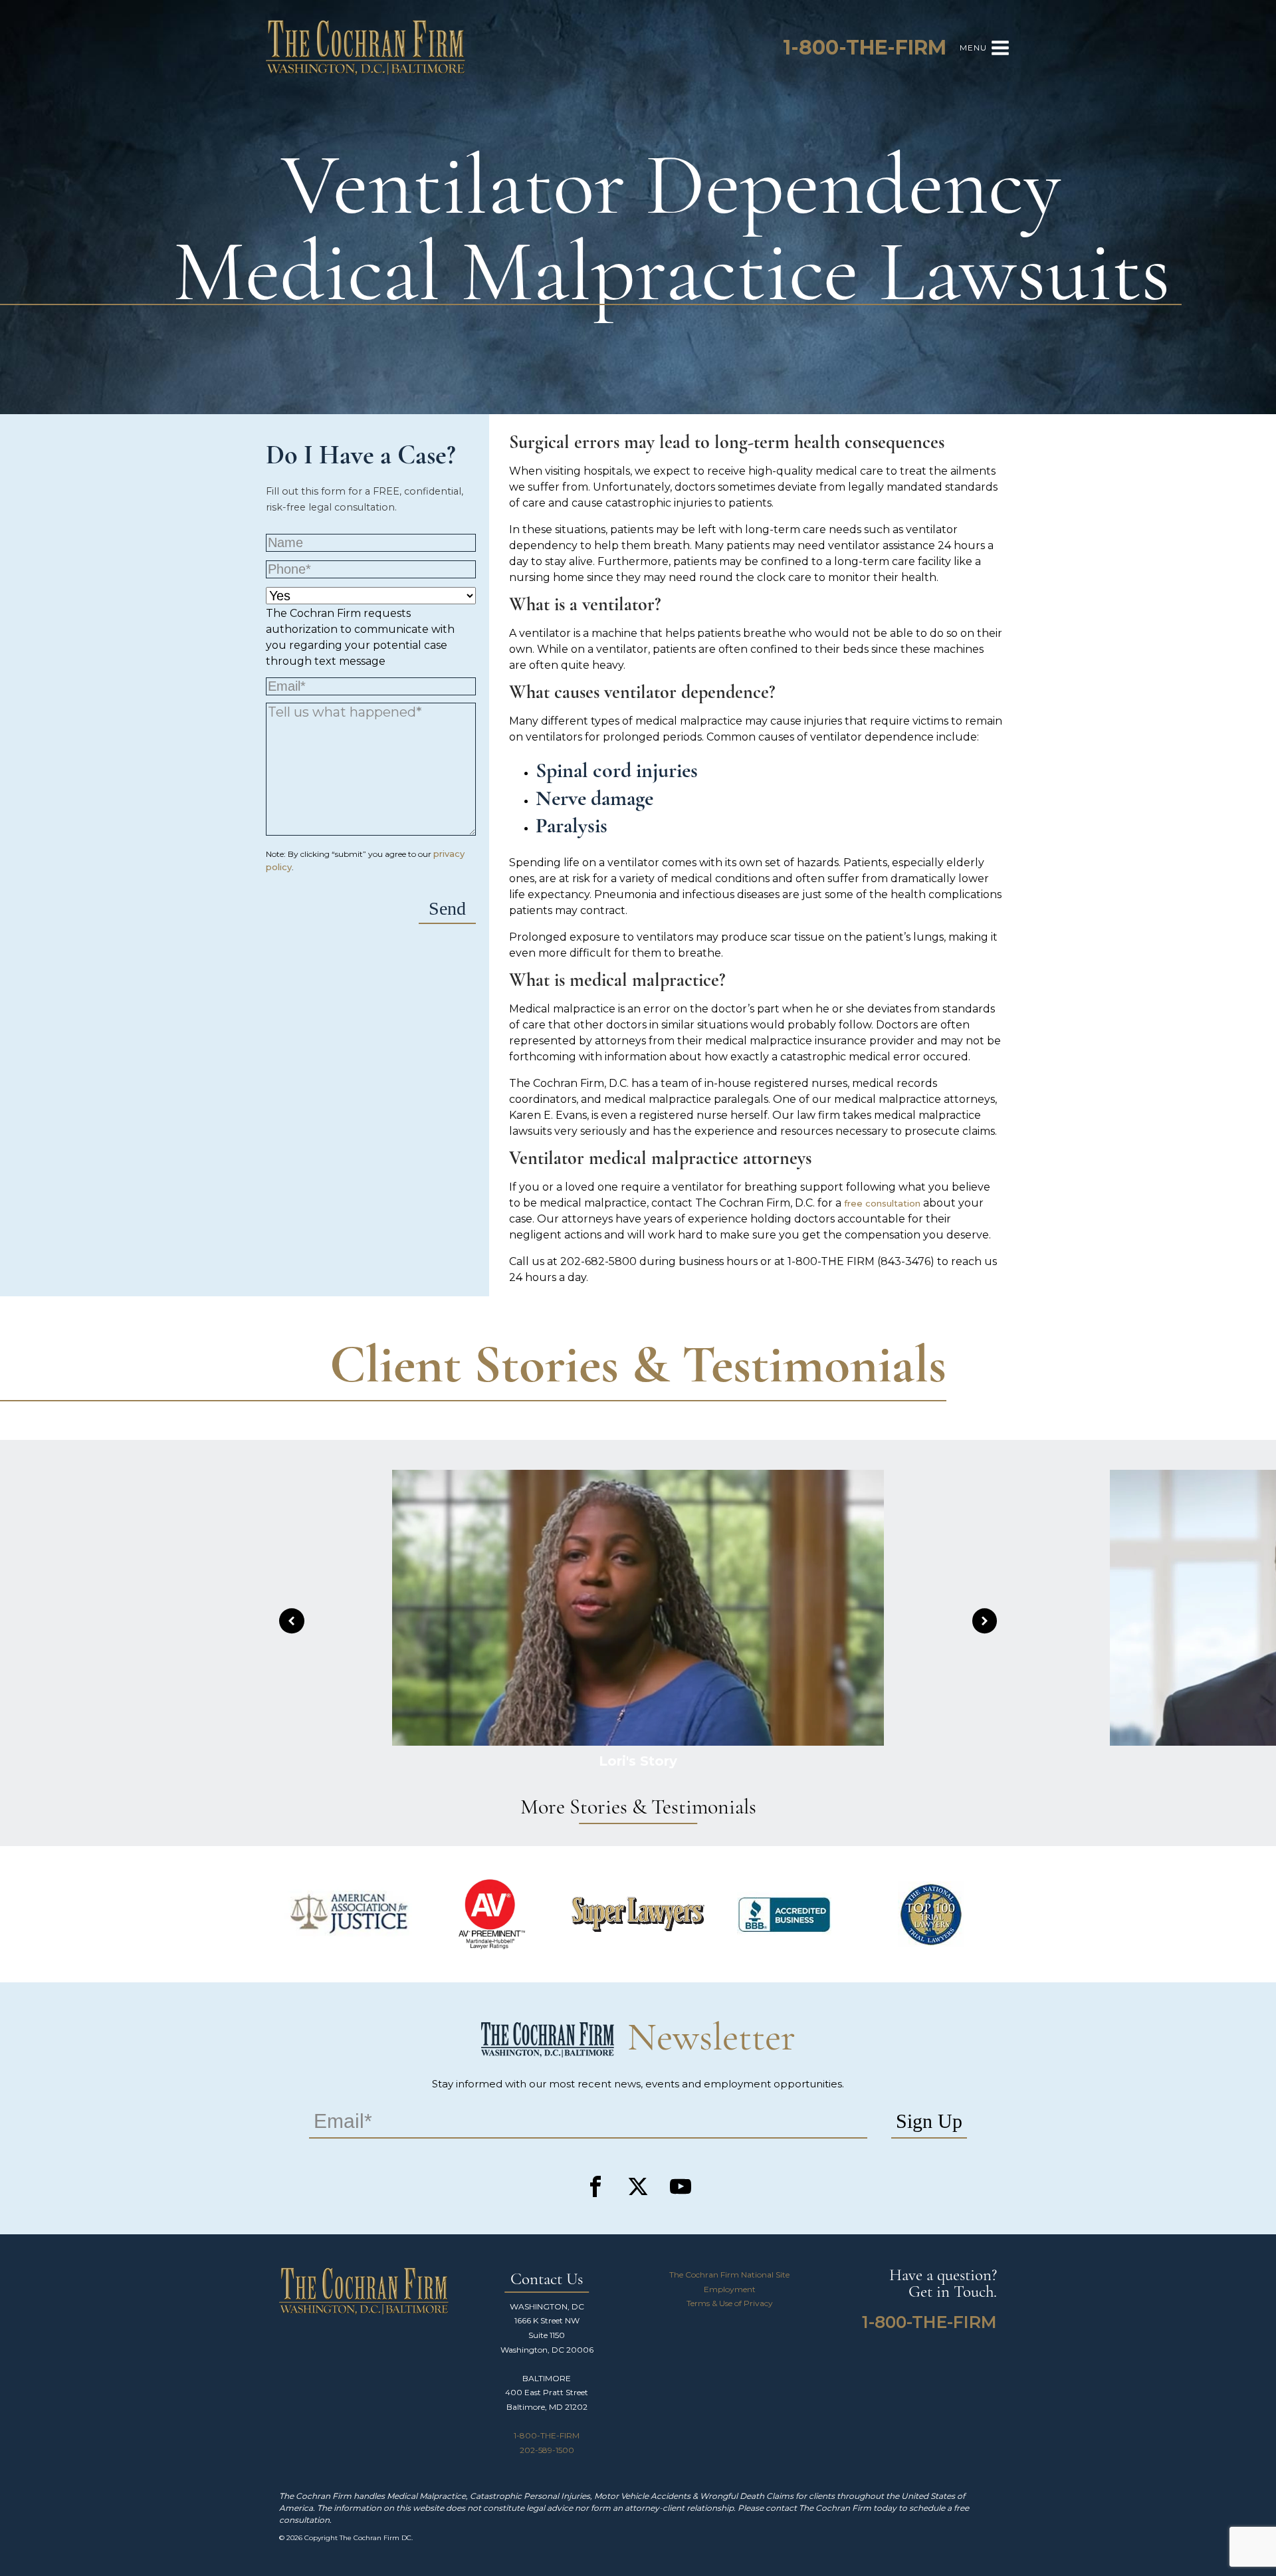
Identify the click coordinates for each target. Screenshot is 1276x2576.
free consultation (882, 1203)
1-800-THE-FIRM (547, 2435)
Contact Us (547, 2280)
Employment (730, 2289)
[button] (292, 1621)
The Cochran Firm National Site (729, 2275)
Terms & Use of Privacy (730, 2303)
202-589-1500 (547, 2450)
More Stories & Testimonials (638, 1808)
